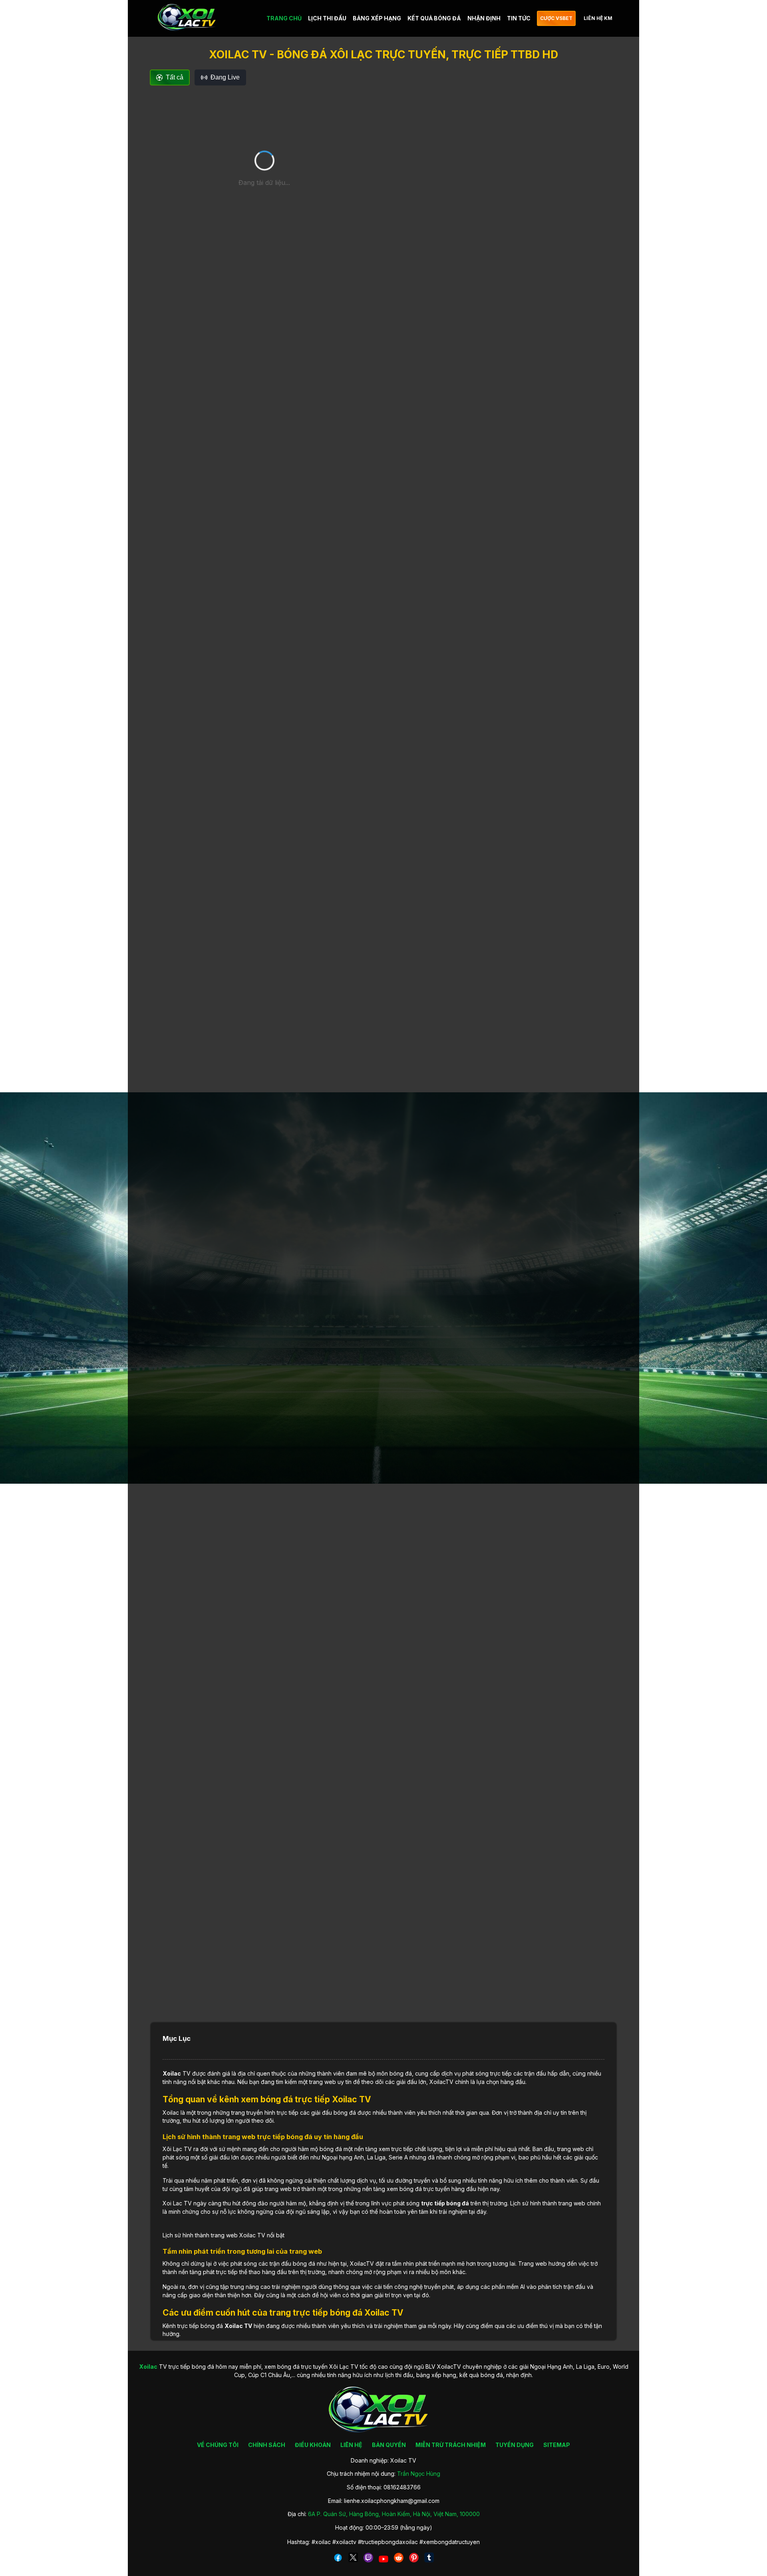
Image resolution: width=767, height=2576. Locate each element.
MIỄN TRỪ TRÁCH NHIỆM (451, 2445)
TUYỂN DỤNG (515, 2445)
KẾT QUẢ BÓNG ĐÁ (434, 18)
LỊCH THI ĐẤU (327, 18)
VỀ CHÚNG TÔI (218, 2445)
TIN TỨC (519, 18)
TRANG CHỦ (284, 18)
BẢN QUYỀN (389, 2445)
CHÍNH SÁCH (267, 2445)
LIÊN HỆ (351, 2445)
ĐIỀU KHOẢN (313, 2445)
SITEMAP (557, 2445)
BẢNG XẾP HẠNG (377, 18)
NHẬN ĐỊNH (484, 18)
